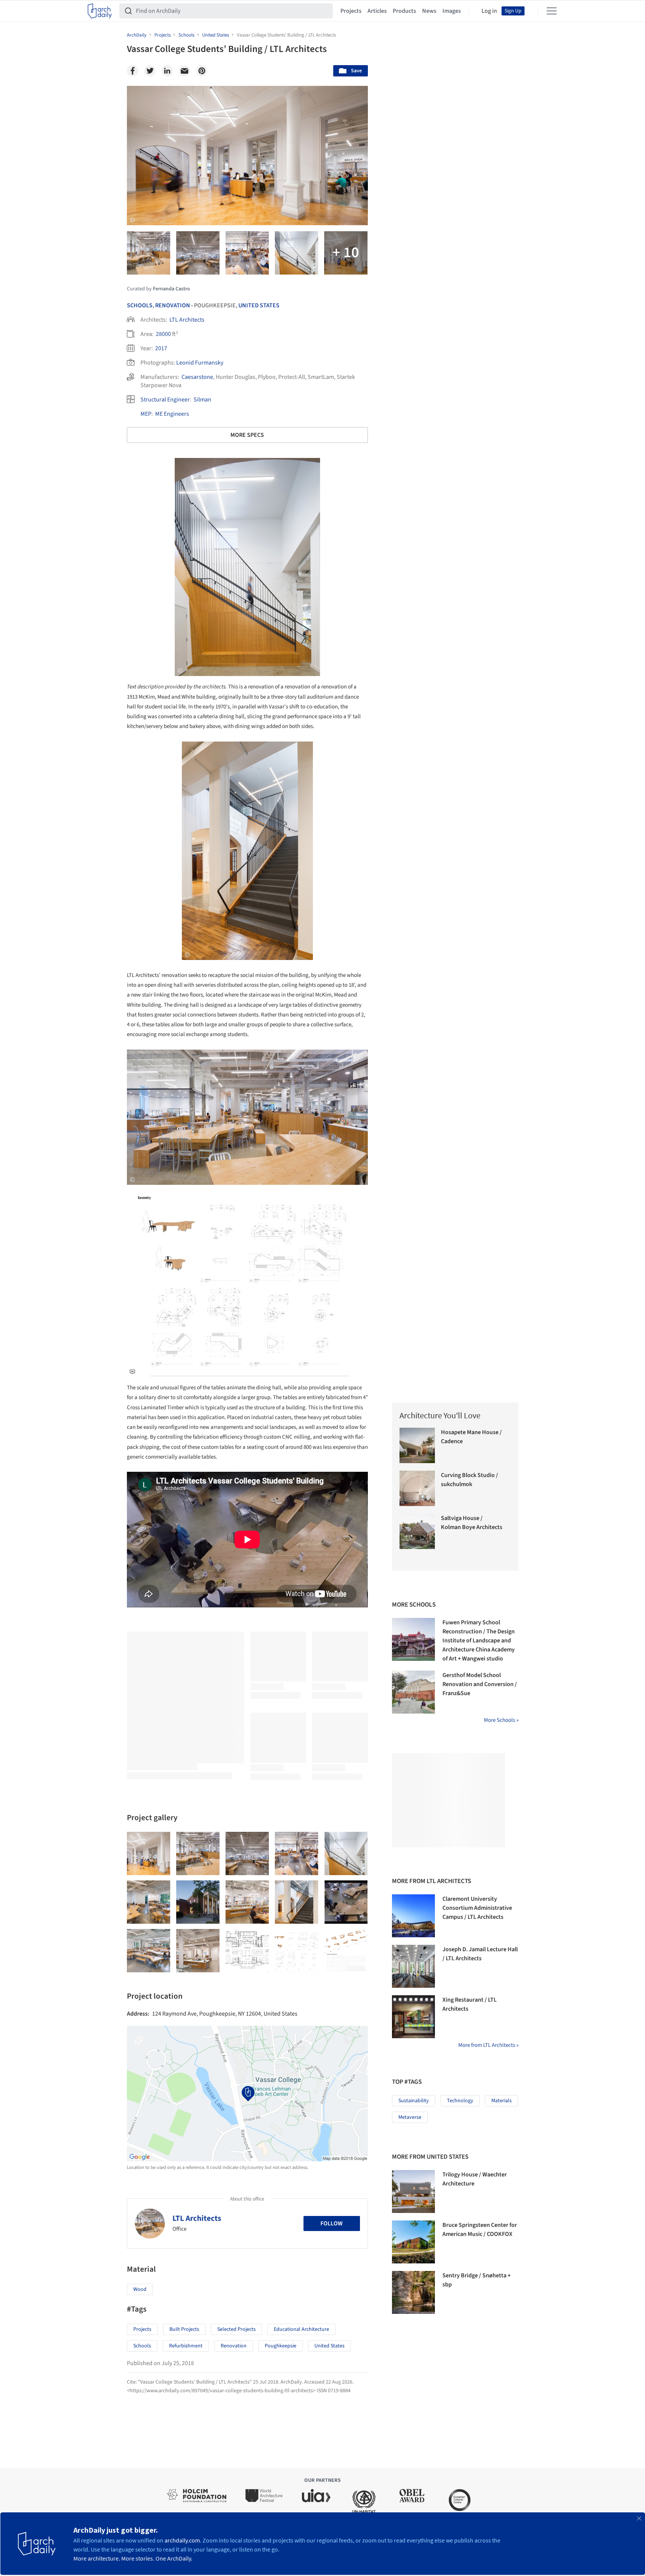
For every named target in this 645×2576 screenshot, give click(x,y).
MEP (146, 414)
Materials (502, 2101)
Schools (140, 305)
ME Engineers (172, 414)
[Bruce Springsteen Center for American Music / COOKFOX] (413, 2242)
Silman (202, 400)
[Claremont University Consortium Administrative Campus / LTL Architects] (413, 1916)
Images (452, 11)
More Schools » (501, 1720)
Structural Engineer (165, 400)
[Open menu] (552, 11)
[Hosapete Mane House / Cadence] (417, 1445)
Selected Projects (236, 2329)
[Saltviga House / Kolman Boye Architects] (417, 1531)
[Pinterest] (202, 71)
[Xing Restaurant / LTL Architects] (413, 2017)
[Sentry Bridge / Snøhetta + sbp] (413, 2292)
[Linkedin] (167, 71)
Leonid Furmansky (200, 363)
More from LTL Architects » (488, 2045)
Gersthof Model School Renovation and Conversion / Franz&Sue (480, 1684)
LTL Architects (187, 320)
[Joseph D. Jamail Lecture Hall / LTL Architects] (413, 1966)
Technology (460, 2101)
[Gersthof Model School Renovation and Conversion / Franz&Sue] (413, 1692)
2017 (161, 348)
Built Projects (184, 2329)
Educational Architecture (301, 2329)
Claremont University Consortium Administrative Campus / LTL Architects (477, 1908)
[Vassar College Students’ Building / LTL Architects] (149, 1853)
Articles (377, 11)
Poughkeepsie (281, 2346)
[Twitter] (150, 71)
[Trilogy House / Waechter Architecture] (413, 2191)
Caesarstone (197, 377)
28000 (163, 334)
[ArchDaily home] (100, 11)
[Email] (185, 71)
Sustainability (414, 2101)
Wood (140, 2289)
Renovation (173, 305)
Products (404, 11)
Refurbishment (186, 2346)
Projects (351, 11)
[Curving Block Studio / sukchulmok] (417, 1488)
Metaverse (410, 2117)
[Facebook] (133, 71)
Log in (489, 11)
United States (259, 305)
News (429, 11)
